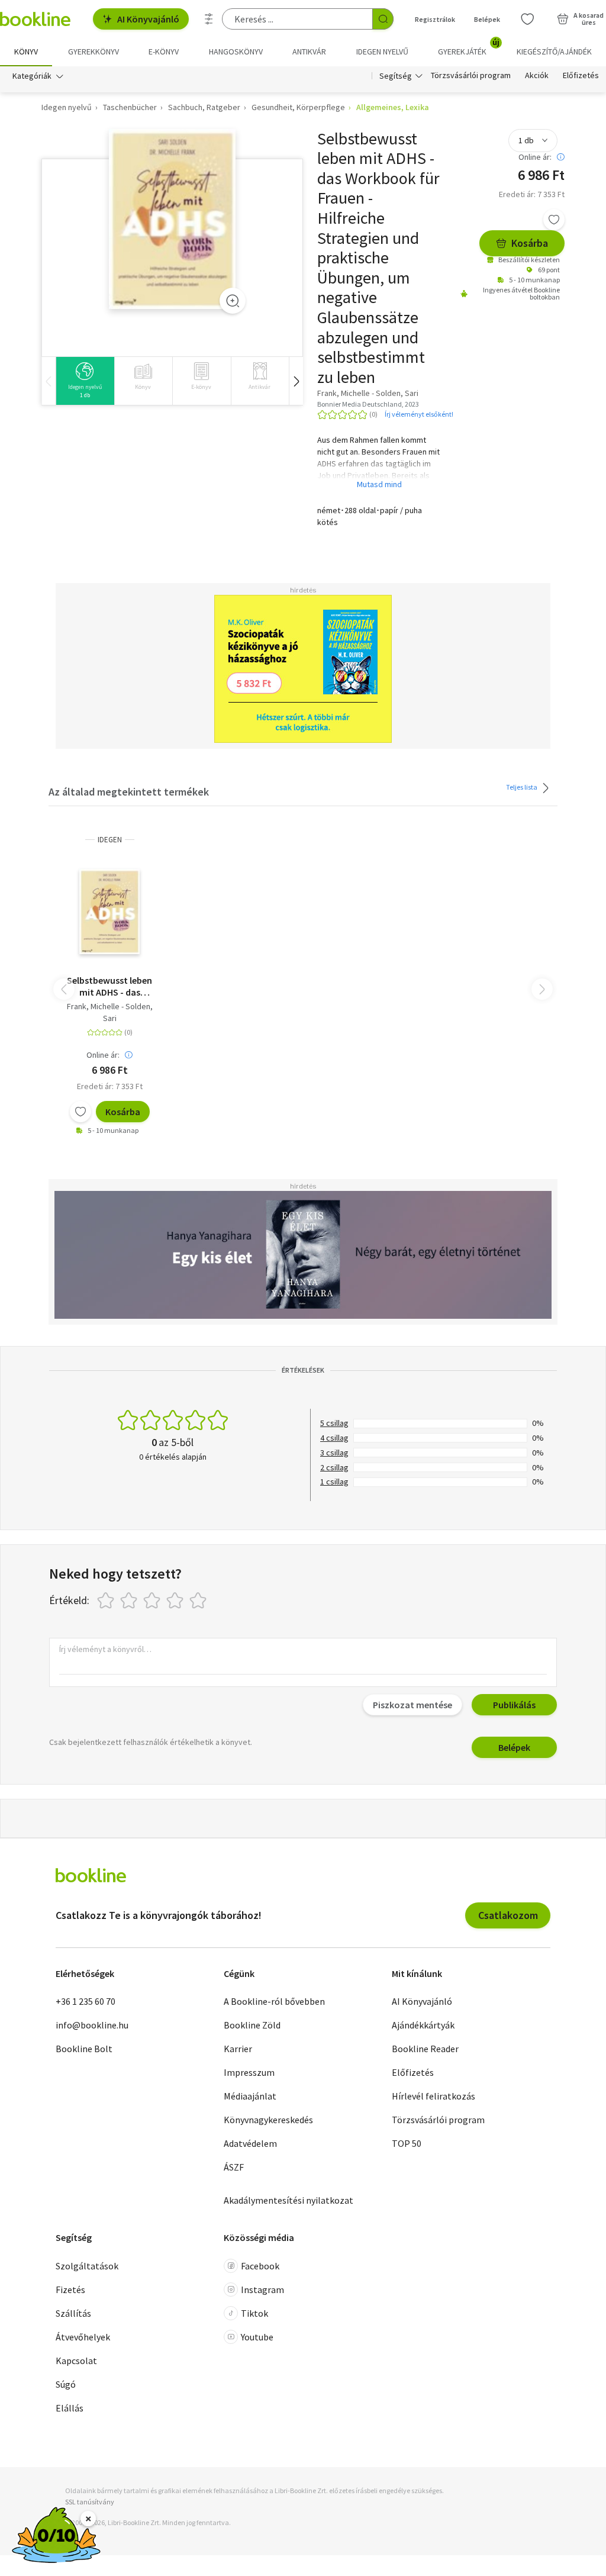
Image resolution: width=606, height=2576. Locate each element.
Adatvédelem (250, 2143)
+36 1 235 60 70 (86, 2001)
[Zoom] (233, 301)
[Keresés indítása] (383, 19)
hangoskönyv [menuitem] (236, 51)
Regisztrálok (435, 19)
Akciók (537, 76)
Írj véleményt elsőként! (419, 414)
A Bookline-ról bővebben (274, 2001)
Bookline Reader (425, 2049)
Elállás (70, 2408)
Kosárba (530, 243)
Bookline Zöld (252, 2025)
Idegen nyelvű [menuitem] (382, 51)
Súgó (66, 2384)
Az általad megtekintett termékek (129, 792)
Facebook (260, 2266)
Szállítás (73, 2313)
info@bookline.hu (92, 2025)
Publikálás (514, 1705)
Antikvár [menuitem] (309, 51)
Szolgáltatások (87, 2266)
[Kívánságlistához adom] (554, 220)
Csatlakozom (508, 1915)
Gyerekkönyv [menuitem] (94, 51)
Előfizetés (581, 76)
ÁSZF (234, 2167)
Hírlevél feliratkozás (433, 2096)
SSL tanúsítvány (90, 2502)
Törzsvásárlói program (471, 76)
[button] (296, 381)
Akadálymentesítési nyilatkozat (289, 2200)
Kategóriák (32, 76)
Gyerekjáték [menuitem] (469, 47)
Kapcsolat (76, 2361)
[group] (85, 381)
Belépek (487, 19)
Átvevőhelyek (83, 2337)
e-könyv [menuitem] (164, 51)
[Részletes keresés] (209, 19)
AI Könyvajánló (148, 19)
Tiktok (254, 2313)
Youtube (257, 2337)
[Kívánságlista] (527, 19)
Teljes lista (522, 786)
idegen (110, 840)
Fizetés (70, 2290)
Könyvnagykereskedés (268, 2120)
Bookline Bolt (84, 2049)
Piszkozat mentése (412, 1705)
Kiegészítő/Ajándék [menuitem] (554, 51)
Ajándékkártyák (423, 2025)
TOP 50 (407, 2143)
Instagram (262, 2290)
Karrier (238, 2049)
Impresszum (249, 2072)
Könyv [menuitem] (26, 51)
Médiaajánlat (250, 2096)
